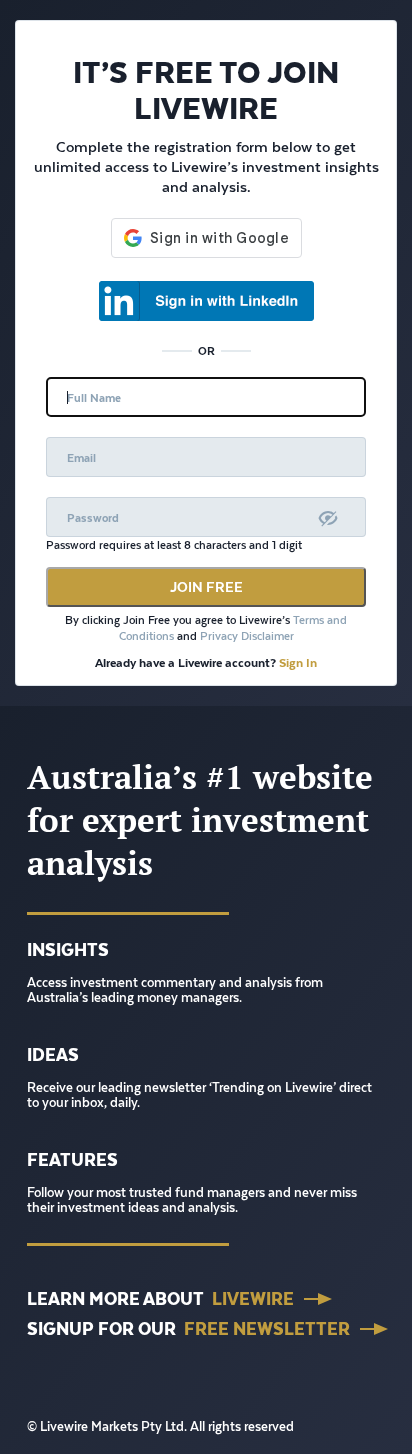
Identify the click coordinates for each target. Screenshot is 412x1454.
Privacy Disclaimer (247, 636)
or (206, 350)
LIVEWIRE (253, 1299)
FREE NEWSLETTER (267, 1329)
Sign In (298, 662)
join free (206, 587)
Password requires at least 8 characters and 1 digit (174, 545)
